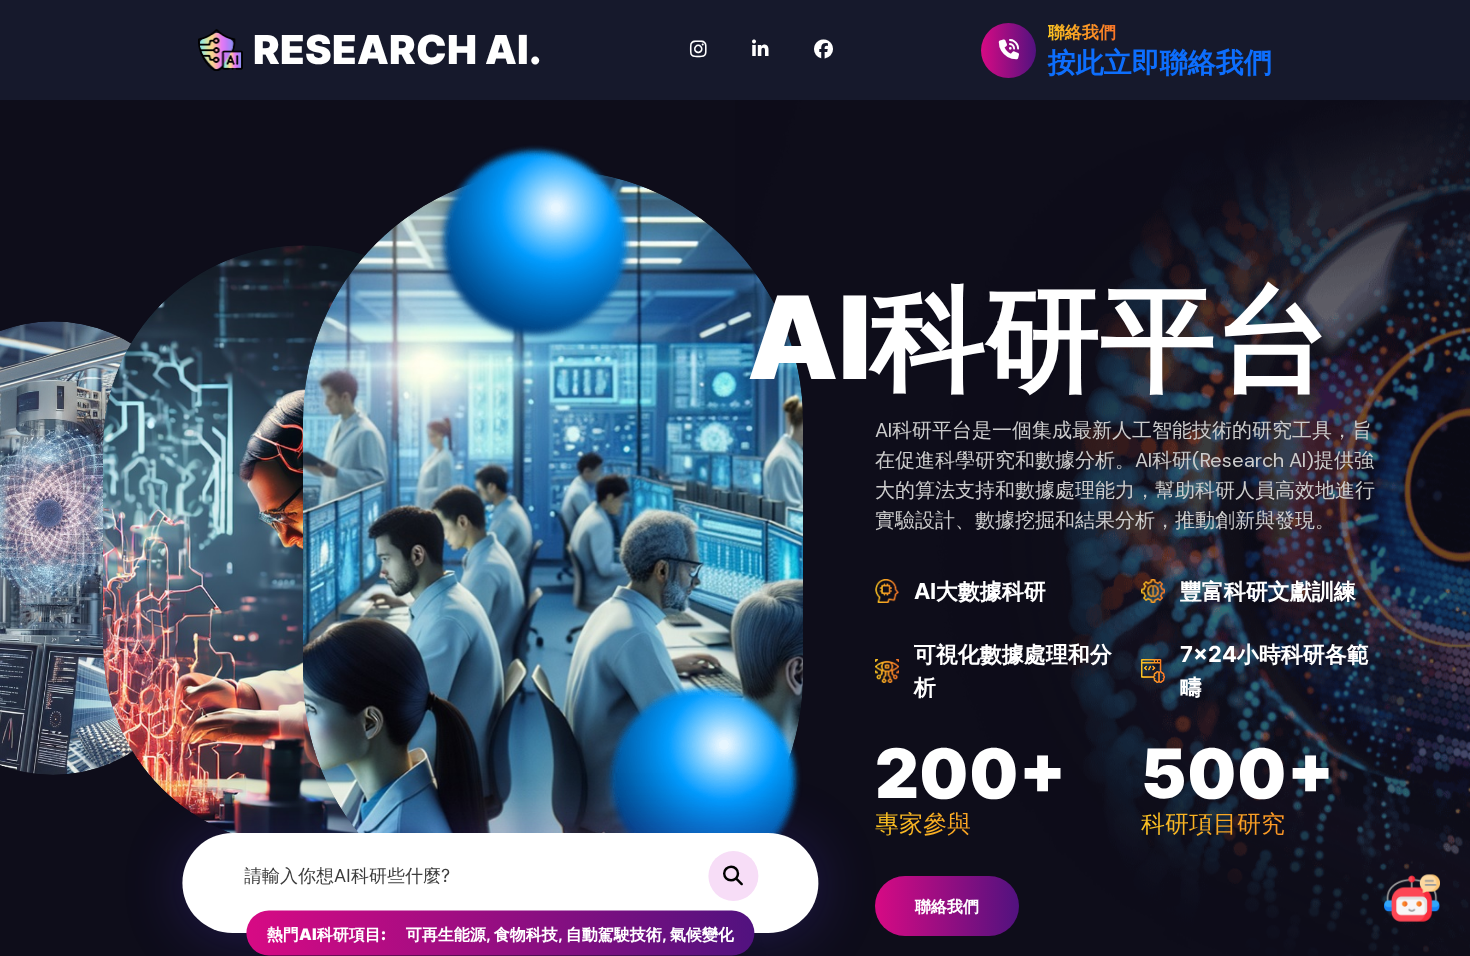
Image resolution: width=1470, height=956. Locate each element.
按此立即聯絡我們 (1160, 62)
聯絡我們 (947, 906)
